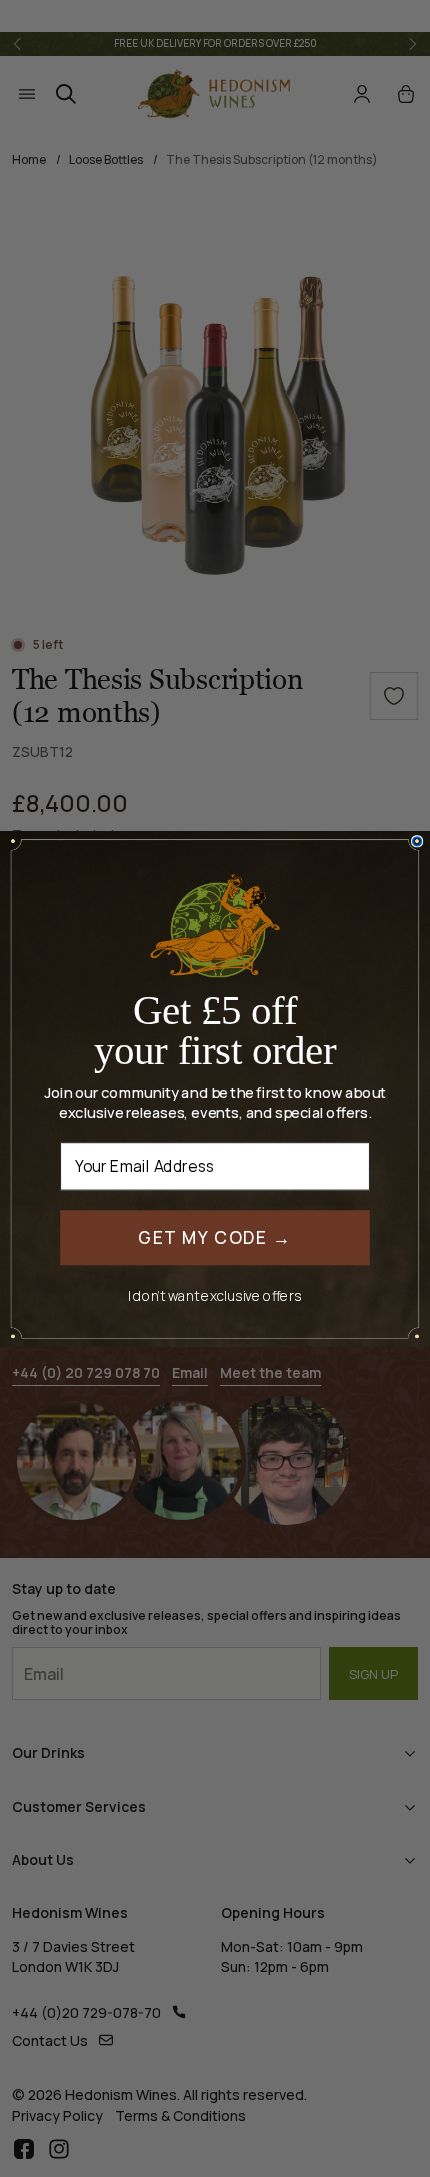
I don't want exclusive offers (215, 1295)
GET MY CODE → (214, 1236)
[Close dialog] (417, 841)
